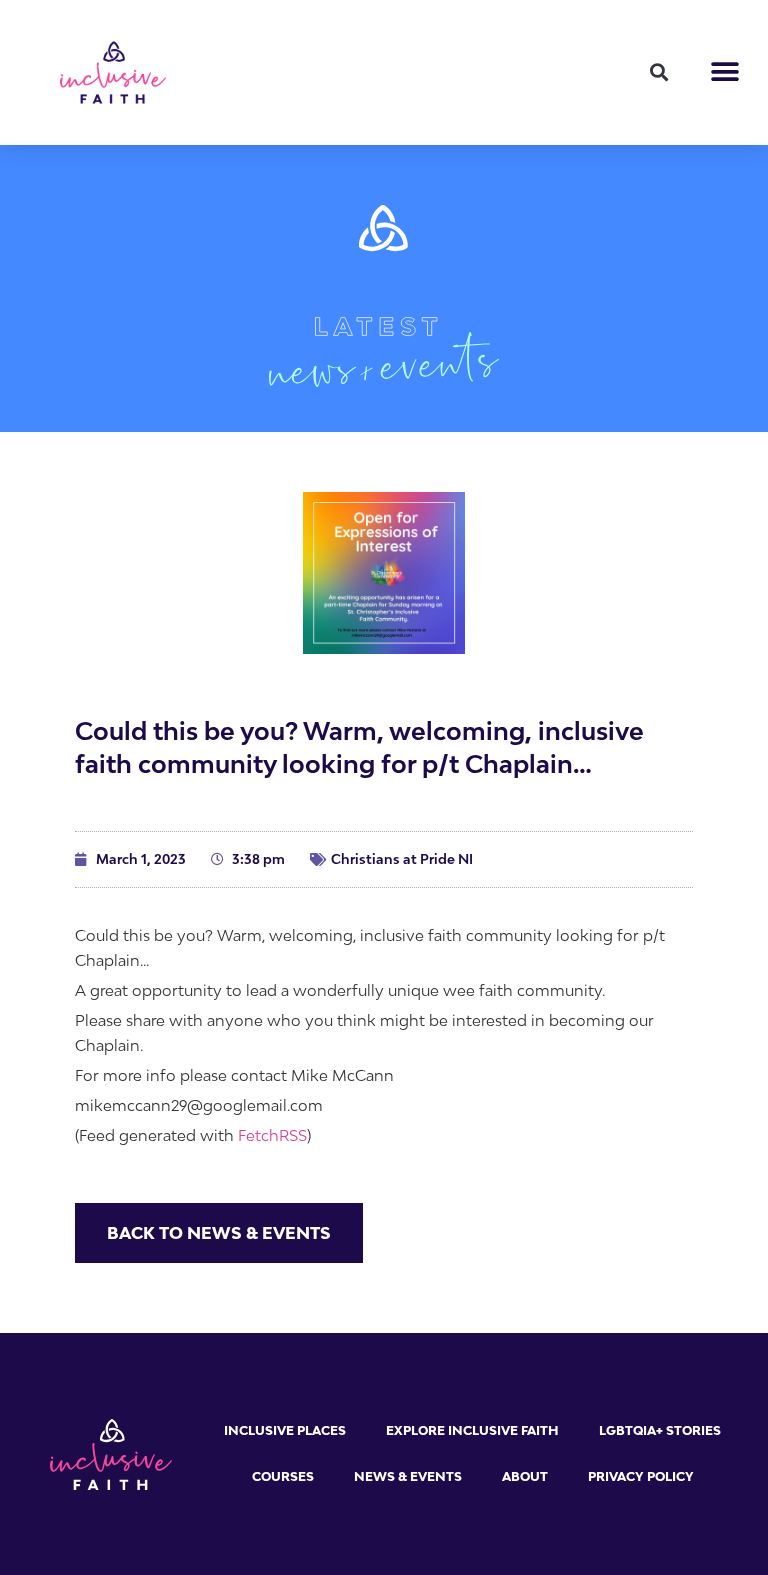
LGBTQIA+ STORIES (660, 1430)
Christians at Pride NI (402, 859)
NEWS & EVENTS (408, 1476)
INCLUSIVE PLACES (285, 1430)
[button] (658, 72)
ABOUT (525, 1476)
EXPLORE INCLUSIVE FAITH (472, 1430)
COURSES (283, 1476)
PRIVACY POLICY (641, 1476)
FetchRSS (272, 1135)
